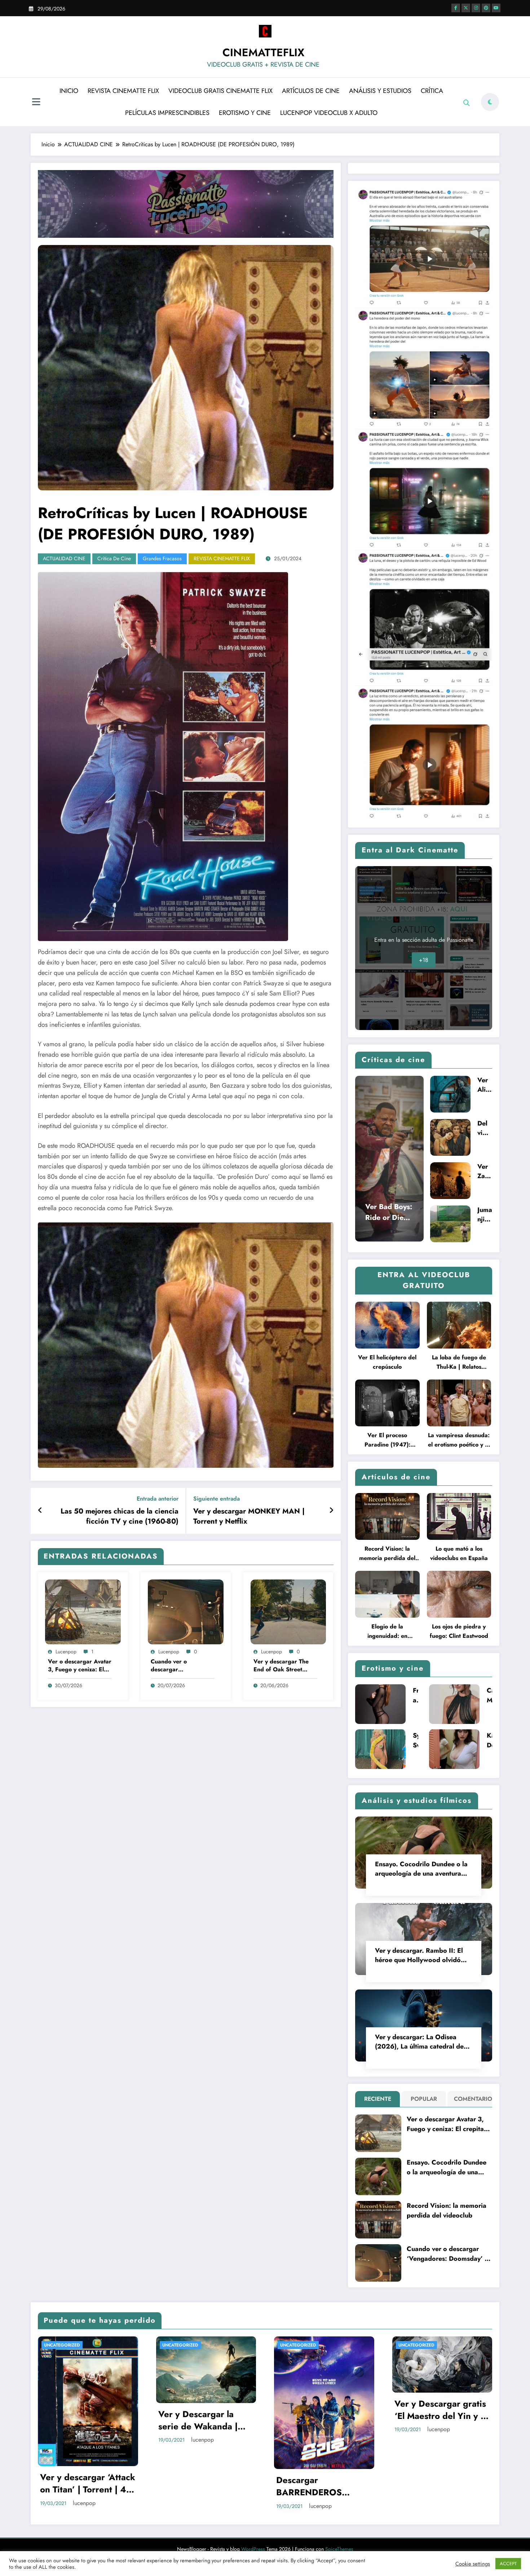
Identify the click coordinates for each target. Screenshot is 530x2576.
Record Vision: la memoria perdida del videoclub (387, 1554)
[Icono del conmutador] (36, 103)
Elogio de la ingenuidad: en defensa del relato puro (387, 1632)
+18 (424, 960)
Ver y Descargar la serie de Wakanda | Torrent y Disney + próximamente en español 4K (80, 2420)
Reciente (378, 2099)
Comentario (471, 2099)
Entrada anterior (158, 1499)
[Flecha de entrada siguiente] (331, 1511)
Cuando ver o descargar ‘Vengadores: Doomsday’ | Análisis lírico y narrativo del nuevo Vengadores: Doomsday (178, 1666)
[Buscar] (467, 103)
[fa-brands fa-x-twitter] (466, 8)
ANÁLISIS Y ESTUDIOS (380, 91)
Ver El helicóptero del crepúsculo (387, 1362)
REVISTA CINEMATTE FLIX (123, 91)
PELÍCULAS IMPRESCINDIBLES (167, 113)
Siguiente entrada (217, 1499)
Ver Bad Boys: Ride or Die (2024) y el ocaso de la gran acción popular (389, 1212)
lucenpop (66, 1652)
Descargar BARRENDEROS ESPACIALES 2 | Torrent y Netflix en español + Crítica (198, 2486)
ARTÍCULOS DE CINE (311, 91)
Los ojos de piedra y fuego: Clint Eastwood (459, 1631)
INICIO (69, 91)
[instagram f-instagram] (476, 8)
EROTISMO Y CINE (245, 113)
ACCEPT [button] (508, 2564)
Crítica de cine (114, 558)
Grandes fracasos (162, 558)
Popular (424, 2099)
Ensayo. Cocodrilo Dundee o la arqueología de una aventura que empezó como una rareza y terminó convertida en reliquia (422, 1869)
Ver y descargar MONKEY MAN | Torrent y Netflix (249, 1516)
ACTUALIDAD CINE (64, 558)
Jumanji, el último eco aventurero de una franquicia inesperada (485, 1215)
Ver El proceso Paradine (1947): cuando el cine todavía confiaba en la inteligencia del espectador (387, 1440)
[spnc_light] (490, 102)
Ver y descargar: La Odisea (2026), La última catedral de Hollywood (419, 2042)
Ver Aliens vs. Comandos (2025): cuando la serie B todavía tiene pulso (485, 1085)
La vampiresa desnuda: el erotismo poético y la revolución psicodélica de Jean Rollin (459, 1440)
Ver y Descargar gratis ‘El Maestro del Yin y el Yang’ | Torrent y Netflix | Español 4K (323, 2410)
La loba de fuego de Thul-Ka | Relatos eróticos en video (459, 1362)
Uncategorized (62, 2345)
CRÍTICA (432, 91)
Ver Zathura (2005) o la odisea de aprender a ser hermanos (485, 1171)
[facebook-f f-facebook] (456, 8)
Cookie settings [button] (473, 2564)
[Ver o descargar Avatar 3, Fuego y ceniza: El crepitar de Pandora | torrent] (83, 1611)
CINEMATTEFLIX (263, 52)
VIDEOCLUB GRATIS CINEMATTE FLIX (220, 91)
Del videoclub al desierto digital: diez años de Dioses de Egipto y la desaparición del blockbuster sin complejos (484, 1128)
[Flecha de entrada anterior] (40, 1511)
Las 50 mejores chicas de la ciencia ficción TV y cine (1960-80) (120, 1516)
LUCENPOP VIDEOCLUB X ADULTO (329, 113)
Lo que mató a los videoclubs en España (459, 1553)
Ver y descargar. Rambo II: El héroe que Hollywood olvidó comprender (419, 1955)
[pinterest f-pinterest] (486, 8)
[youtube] (496, 8)
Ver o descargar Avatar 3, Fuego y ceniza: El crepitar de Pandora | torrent (80, 1666)
